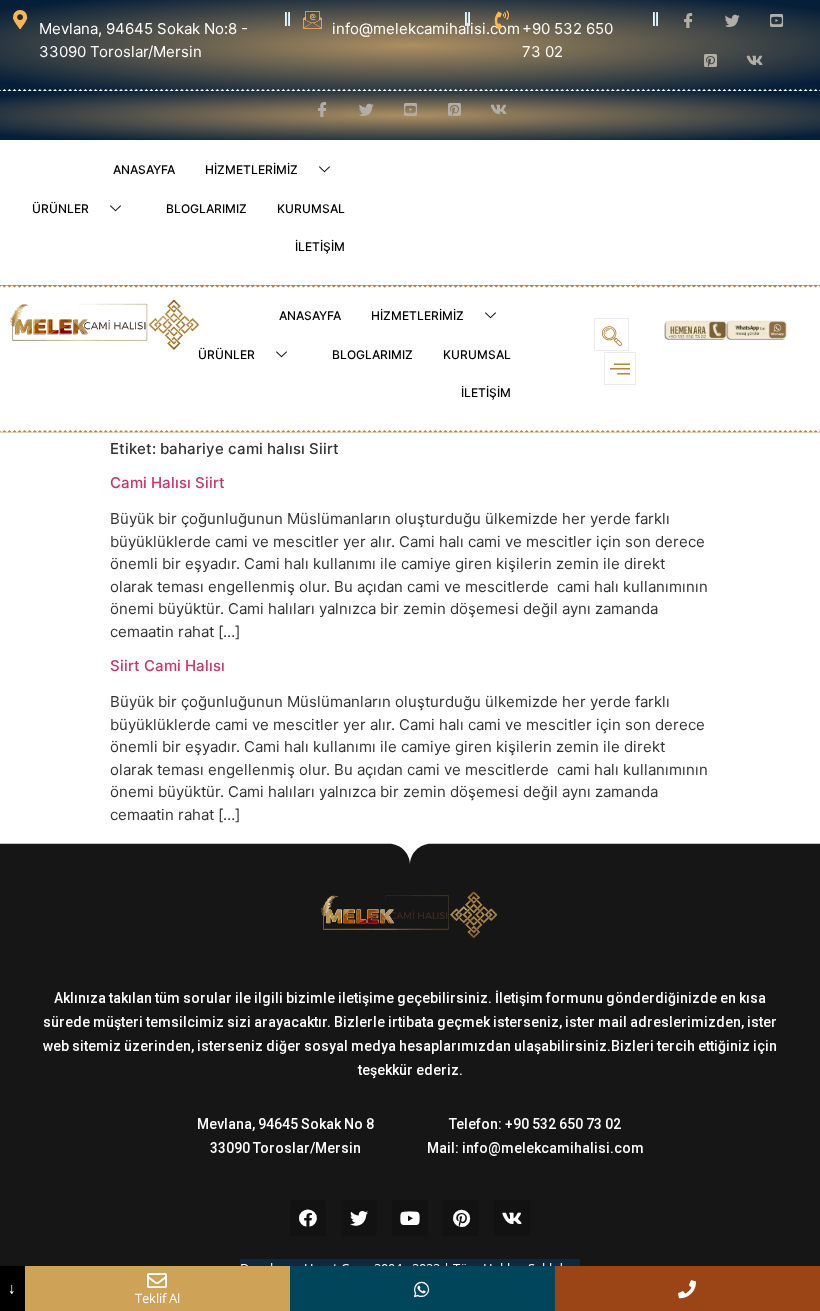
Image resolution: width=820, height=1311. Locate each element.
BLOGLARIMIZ (206, 208)
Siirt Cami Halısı (167, 665)
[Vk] (512, 1218)
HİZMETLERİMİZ (251, 169)
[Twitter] (359, 1218)
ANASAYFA (144, 169)
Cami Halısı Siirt (167, 482)
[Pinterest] (461, 1218)
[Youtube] (410, 1218)
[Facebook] (308, 1218)
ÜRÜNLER (60, 208)
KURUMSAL (311, 208)
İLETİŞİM (320, 246)
